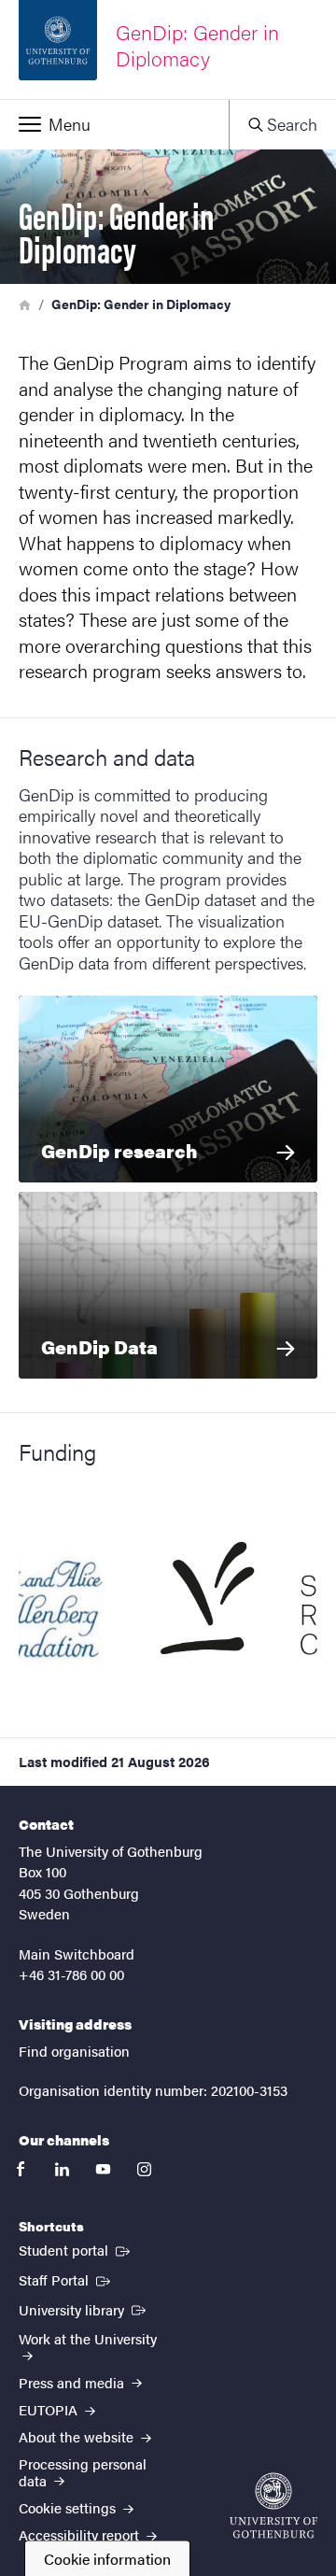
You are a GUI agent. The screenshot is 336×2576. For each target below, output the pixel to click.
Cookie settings (69, 2507)
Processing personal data (83, 2471)
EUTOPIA (50, 2409)
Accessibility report (81, 2534)
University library (84, 2309)
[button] (114, 124)
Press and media (73, 2382)
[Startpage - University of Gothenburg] (273, 2505)
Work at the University (88, 2338)
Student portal (76, 2249)
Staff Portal (66, 2279)
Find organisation (74, 2051)
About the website (78, 2436)
